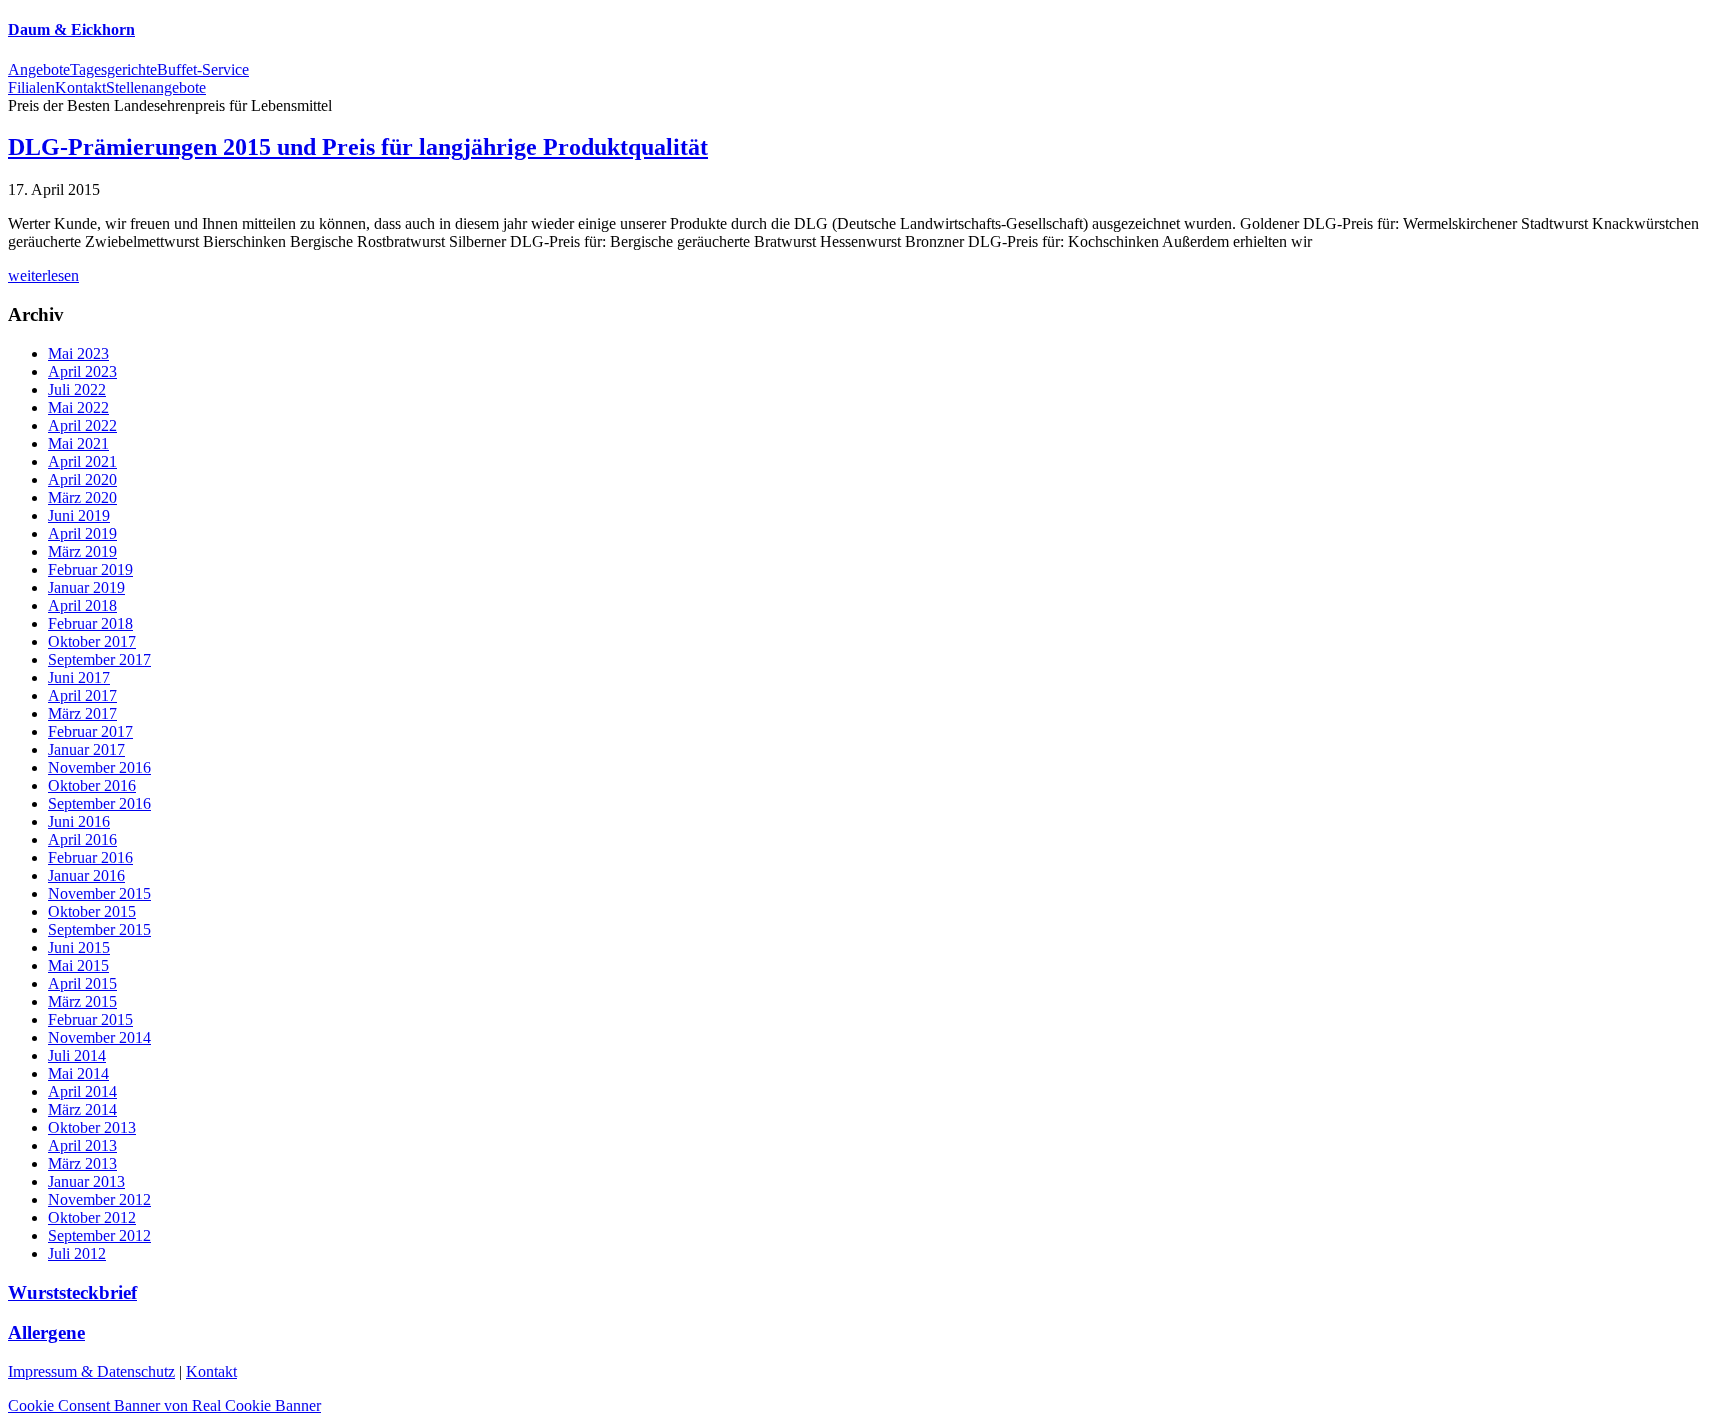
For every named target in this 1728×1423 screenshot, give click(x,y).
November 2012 (99, 1199)
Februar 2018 (90, 623)
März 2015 (82, 1001)
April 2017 (82, 695)
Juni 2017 (79, 677)
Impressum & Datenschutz (91, 1371)
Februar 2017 (90, 731)
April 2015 (82, 983)
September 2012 (99, 1235)
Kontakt (211, 1371)
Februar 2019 (90, 569)
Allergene (46, 1332)
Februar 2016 (90, 857)
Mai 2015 (78, 965)
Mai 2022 (78, 407)
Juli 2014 (77, 1055)
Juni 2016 (79, 821)
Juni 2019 (79, 515)
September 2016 (99, 803)
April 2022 (82, 425)
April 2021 (82, 461)
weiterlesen (43, 275)
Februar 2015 (90, 1019)
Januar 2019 (86, 587)
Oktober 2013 (92, 1127)
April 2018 (82, 605)
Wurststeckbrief (72, 1292)
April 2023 (82, 371)
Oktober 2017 (92, 641)
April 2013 (82, 1145)
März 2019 (82, 551)
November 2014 (99, 1037)
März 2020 (82, 497)
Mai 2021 (78, 443)
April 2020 (82, 479)
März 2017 (82, 713)
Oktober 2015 (92, 911)
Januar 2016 (86, 875)
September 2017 (99, 659)
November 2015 (99, 893)
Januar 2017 (86, 749)
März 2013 (82, 1163)
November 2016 (99, 767)
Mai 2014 (78, 1073)
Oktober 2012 (92, 1217)
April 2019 (82, 533)
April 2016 (82, 839)
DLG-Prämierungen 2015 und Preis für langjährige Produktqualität (358, 147)
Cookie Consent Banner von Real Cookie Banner (164, 1405)
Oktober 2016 (92, 785)
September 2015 (99, 929)
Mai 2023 (78, 353)
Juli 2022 (77, 389)
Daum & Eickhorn (71, 29)
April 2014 (82, 1091)
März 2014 (82, 1109)
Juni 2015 (79, 947)
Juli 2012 (77, 1253)
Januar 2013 (86, 1181)
